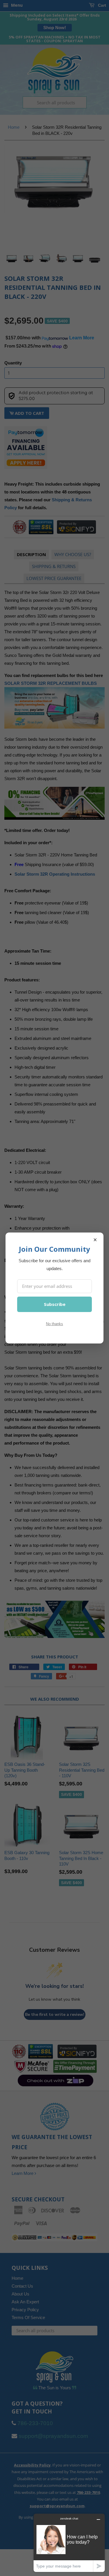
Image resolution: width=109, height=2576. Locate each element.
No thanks (54, 1324)
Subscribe (55, 1304)
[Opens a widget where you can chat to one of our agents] (69, 2543)
